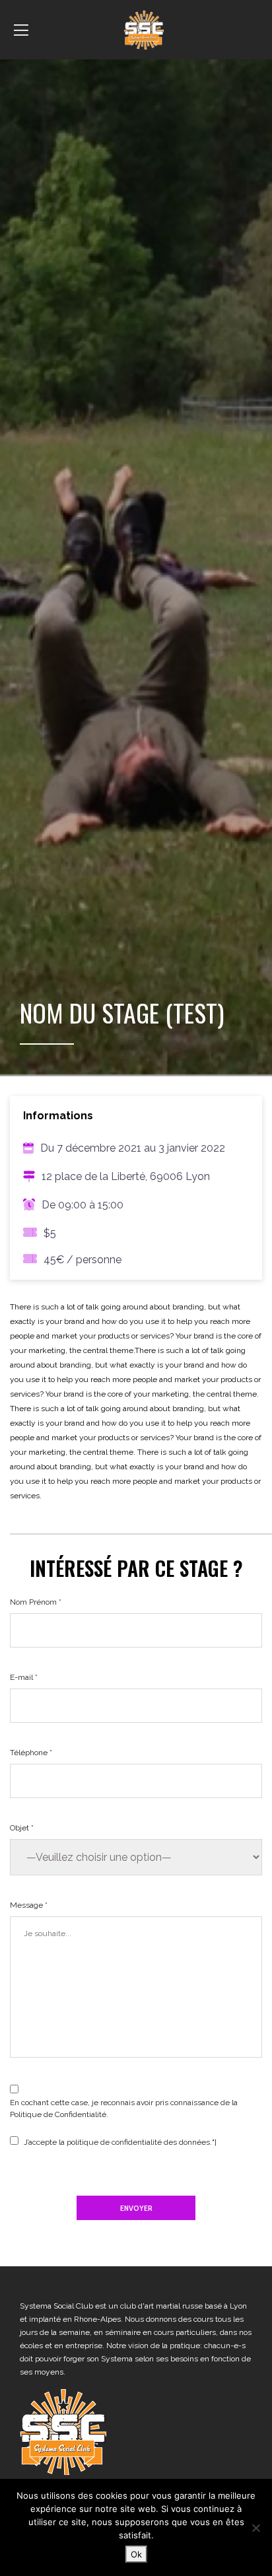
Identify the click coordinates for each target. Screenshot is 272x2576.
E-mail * (24, 1677)
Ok (136, 2554)
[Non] (255, 2528)
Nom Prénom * (36, 1602)
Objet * (22, 1828)
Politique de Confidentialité (58, 2114)
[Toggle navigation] (21, 30)
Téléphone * (31, 1753)
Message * (29, 1905)
